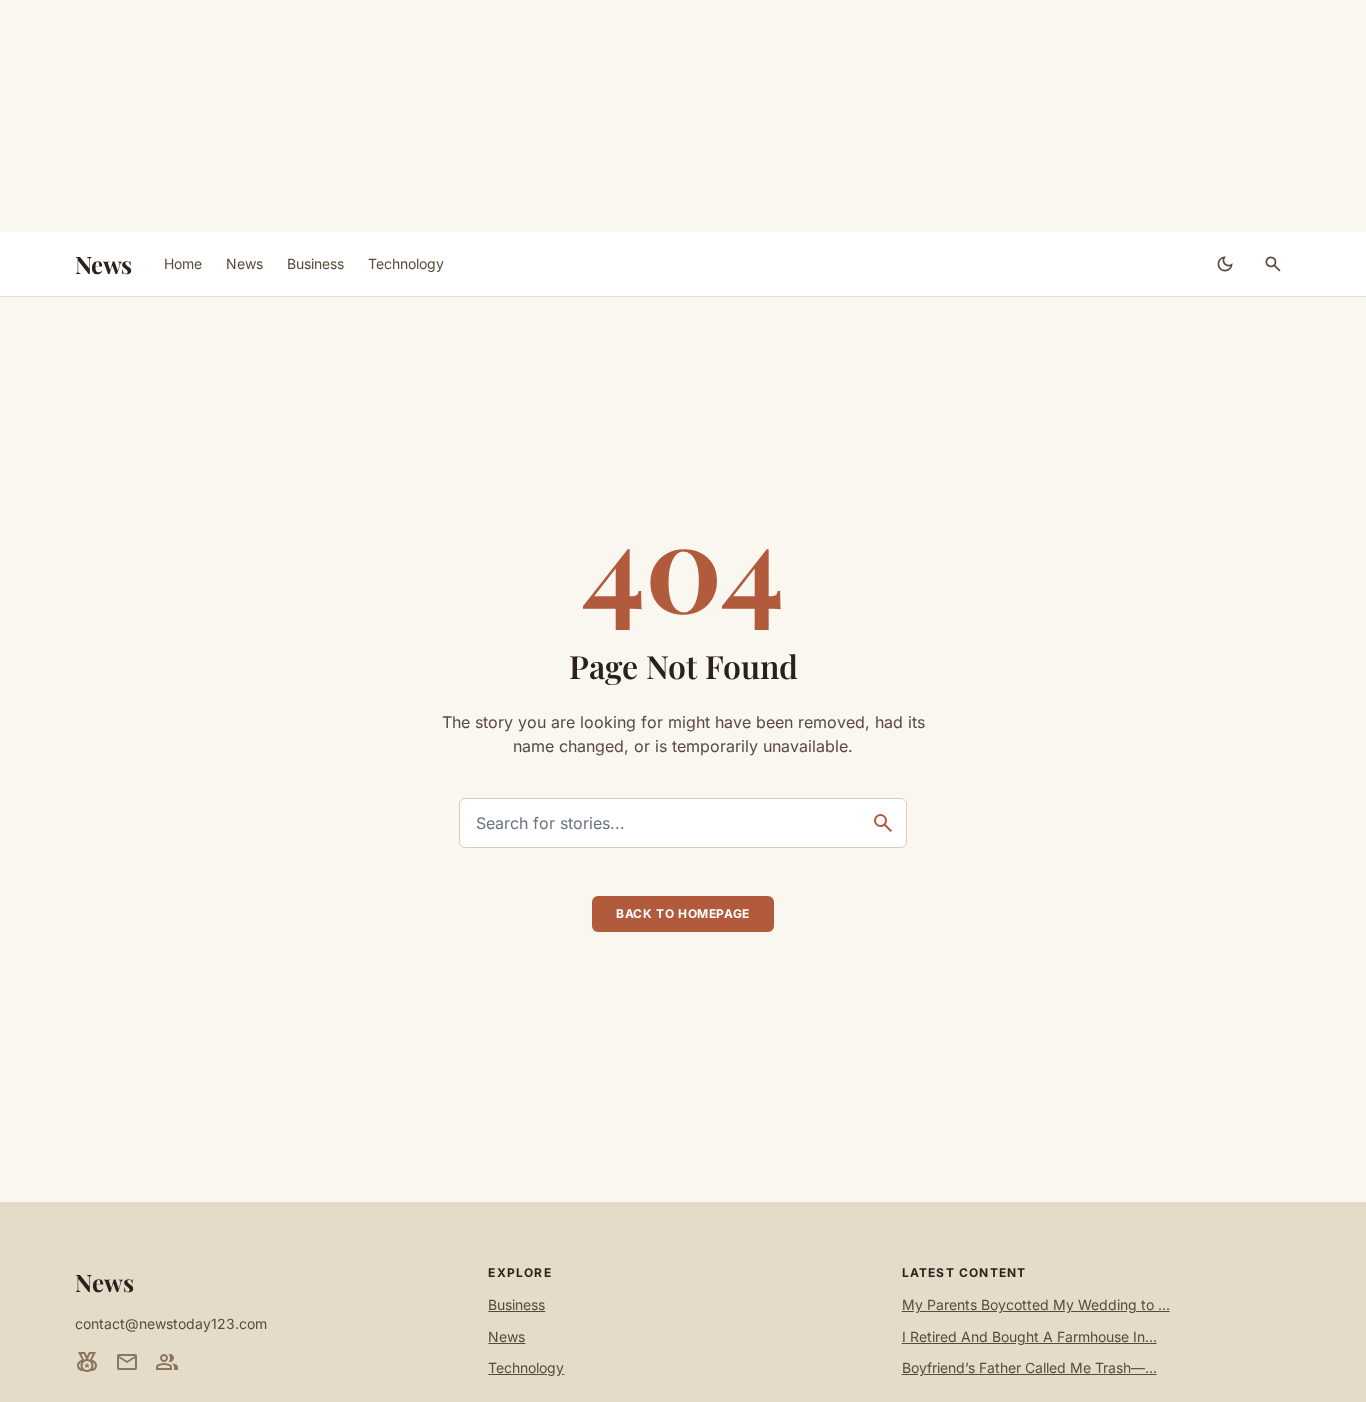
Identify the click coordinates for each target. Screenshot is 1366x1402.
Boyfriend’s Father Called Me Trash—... (1029, 1367)
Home (183, 263)
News (103, 264)
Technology (406, 263)
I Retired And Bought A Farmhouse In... (1029, 1336)
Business (315, 263)
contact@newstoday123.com (171, 1323)
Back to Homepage (683, 913)
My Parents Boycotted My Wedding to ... (1036, 1304)
